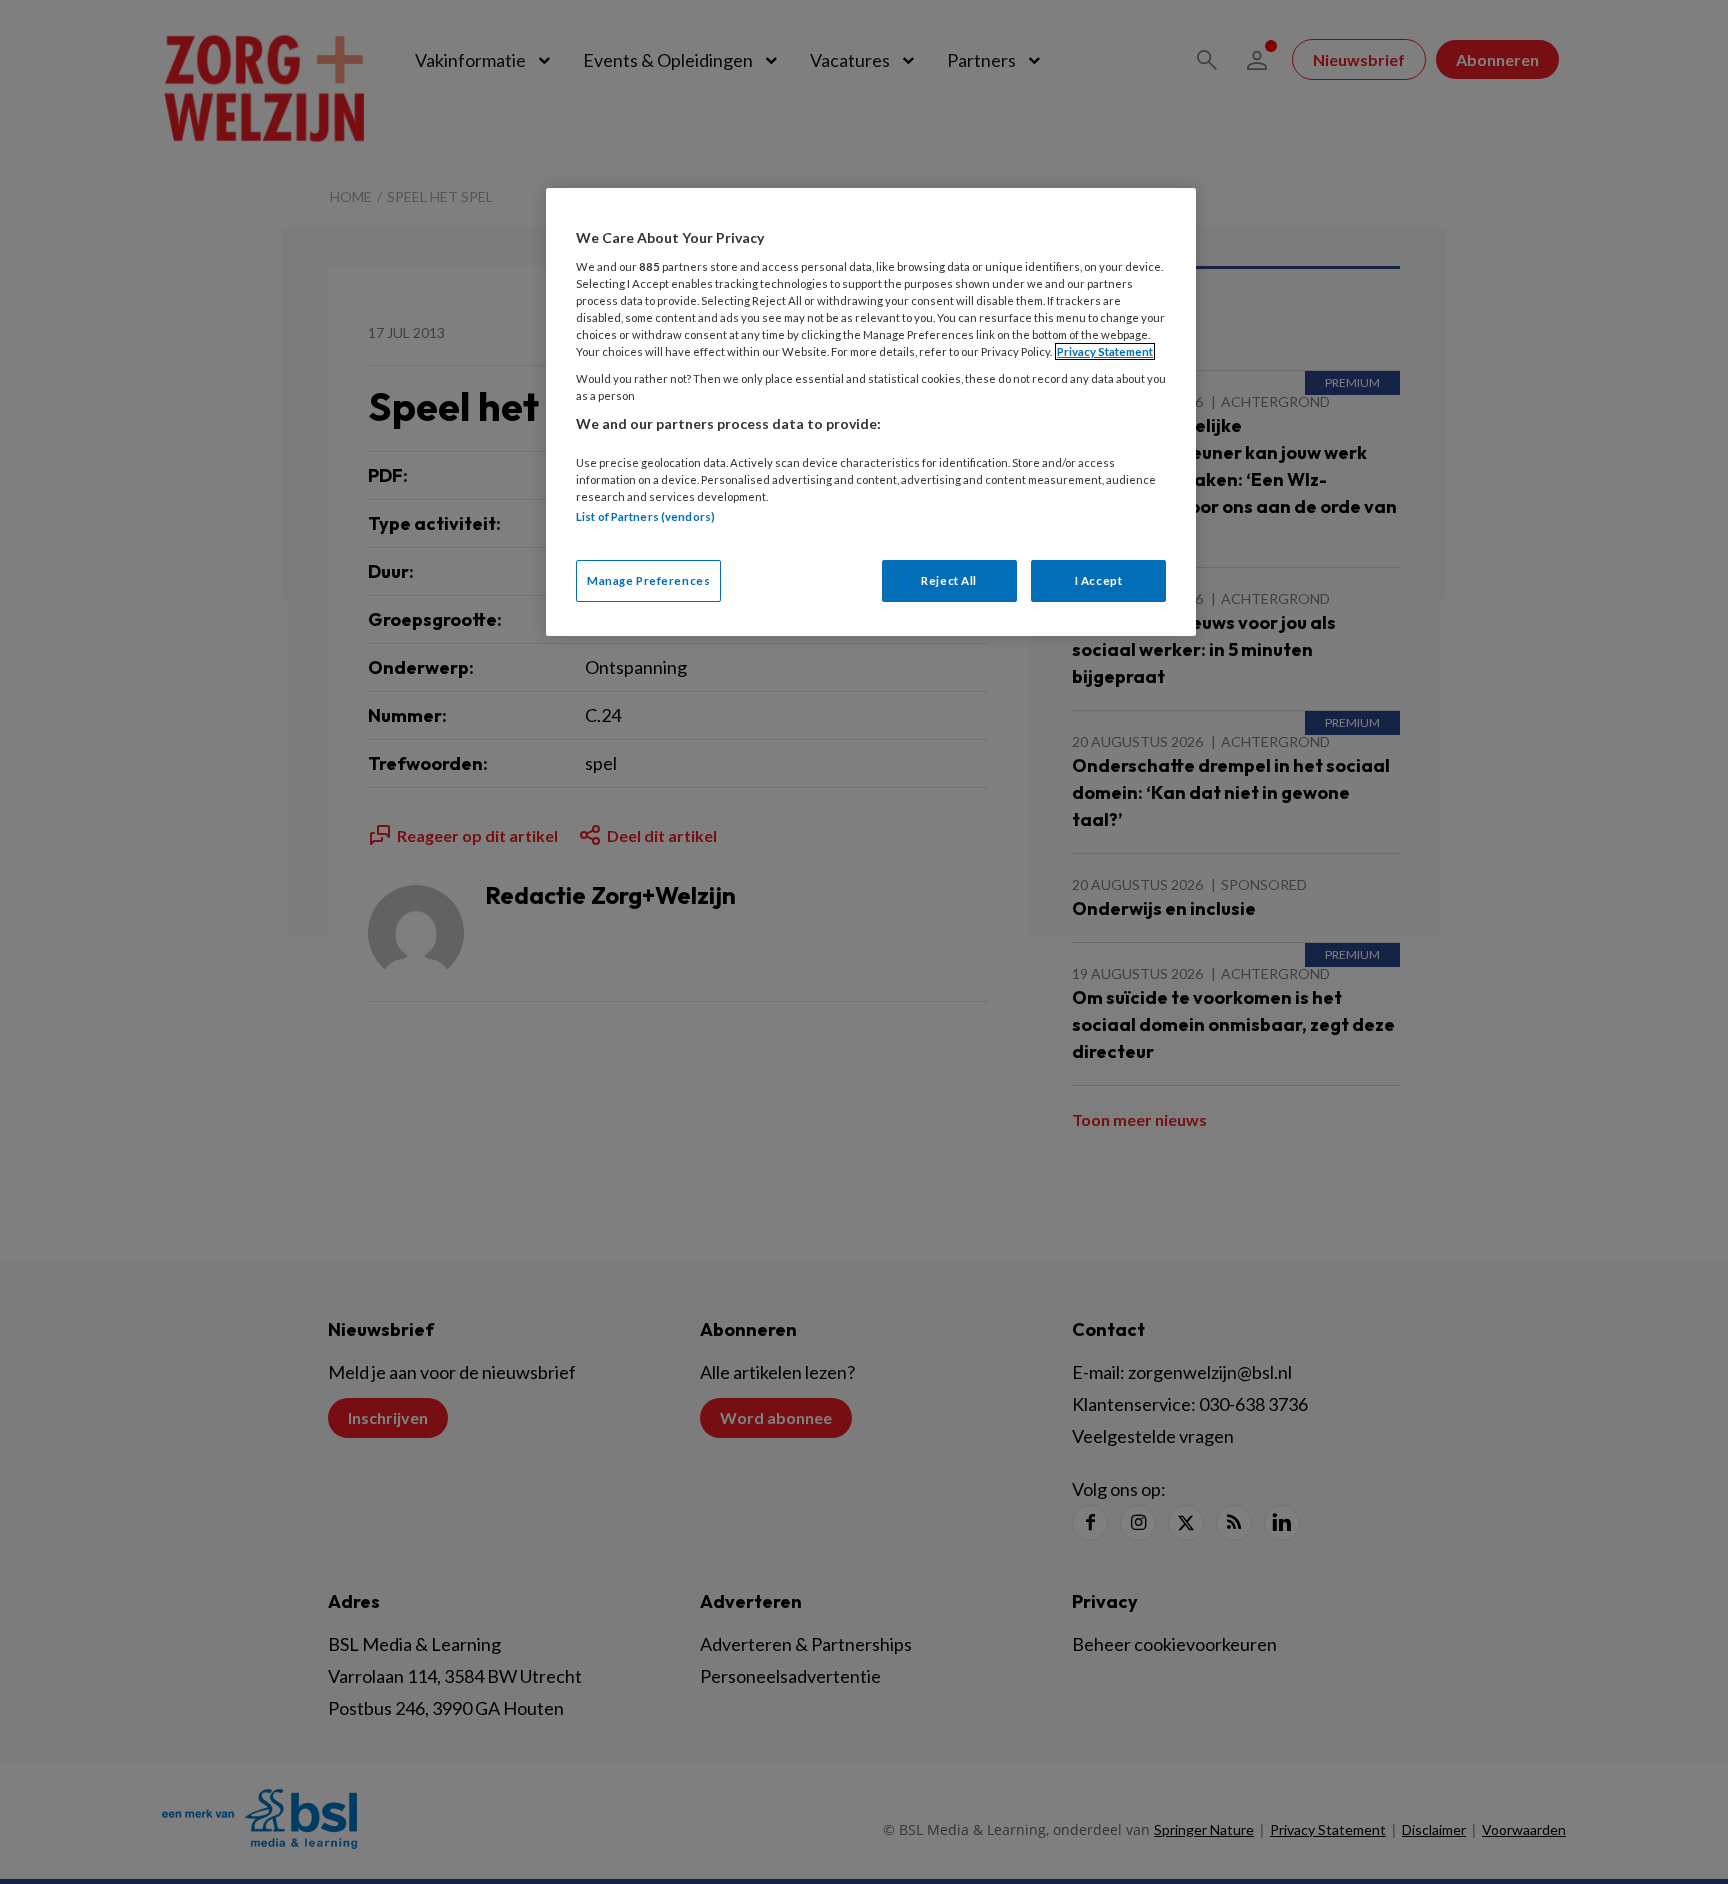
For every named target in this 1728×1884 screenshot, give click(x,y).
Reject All (949, 580)
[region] (871, 411)
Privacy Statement (1105, 351)
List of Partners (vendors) (645, 516)
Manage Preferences (648, 580)
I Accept (1099, 580)
